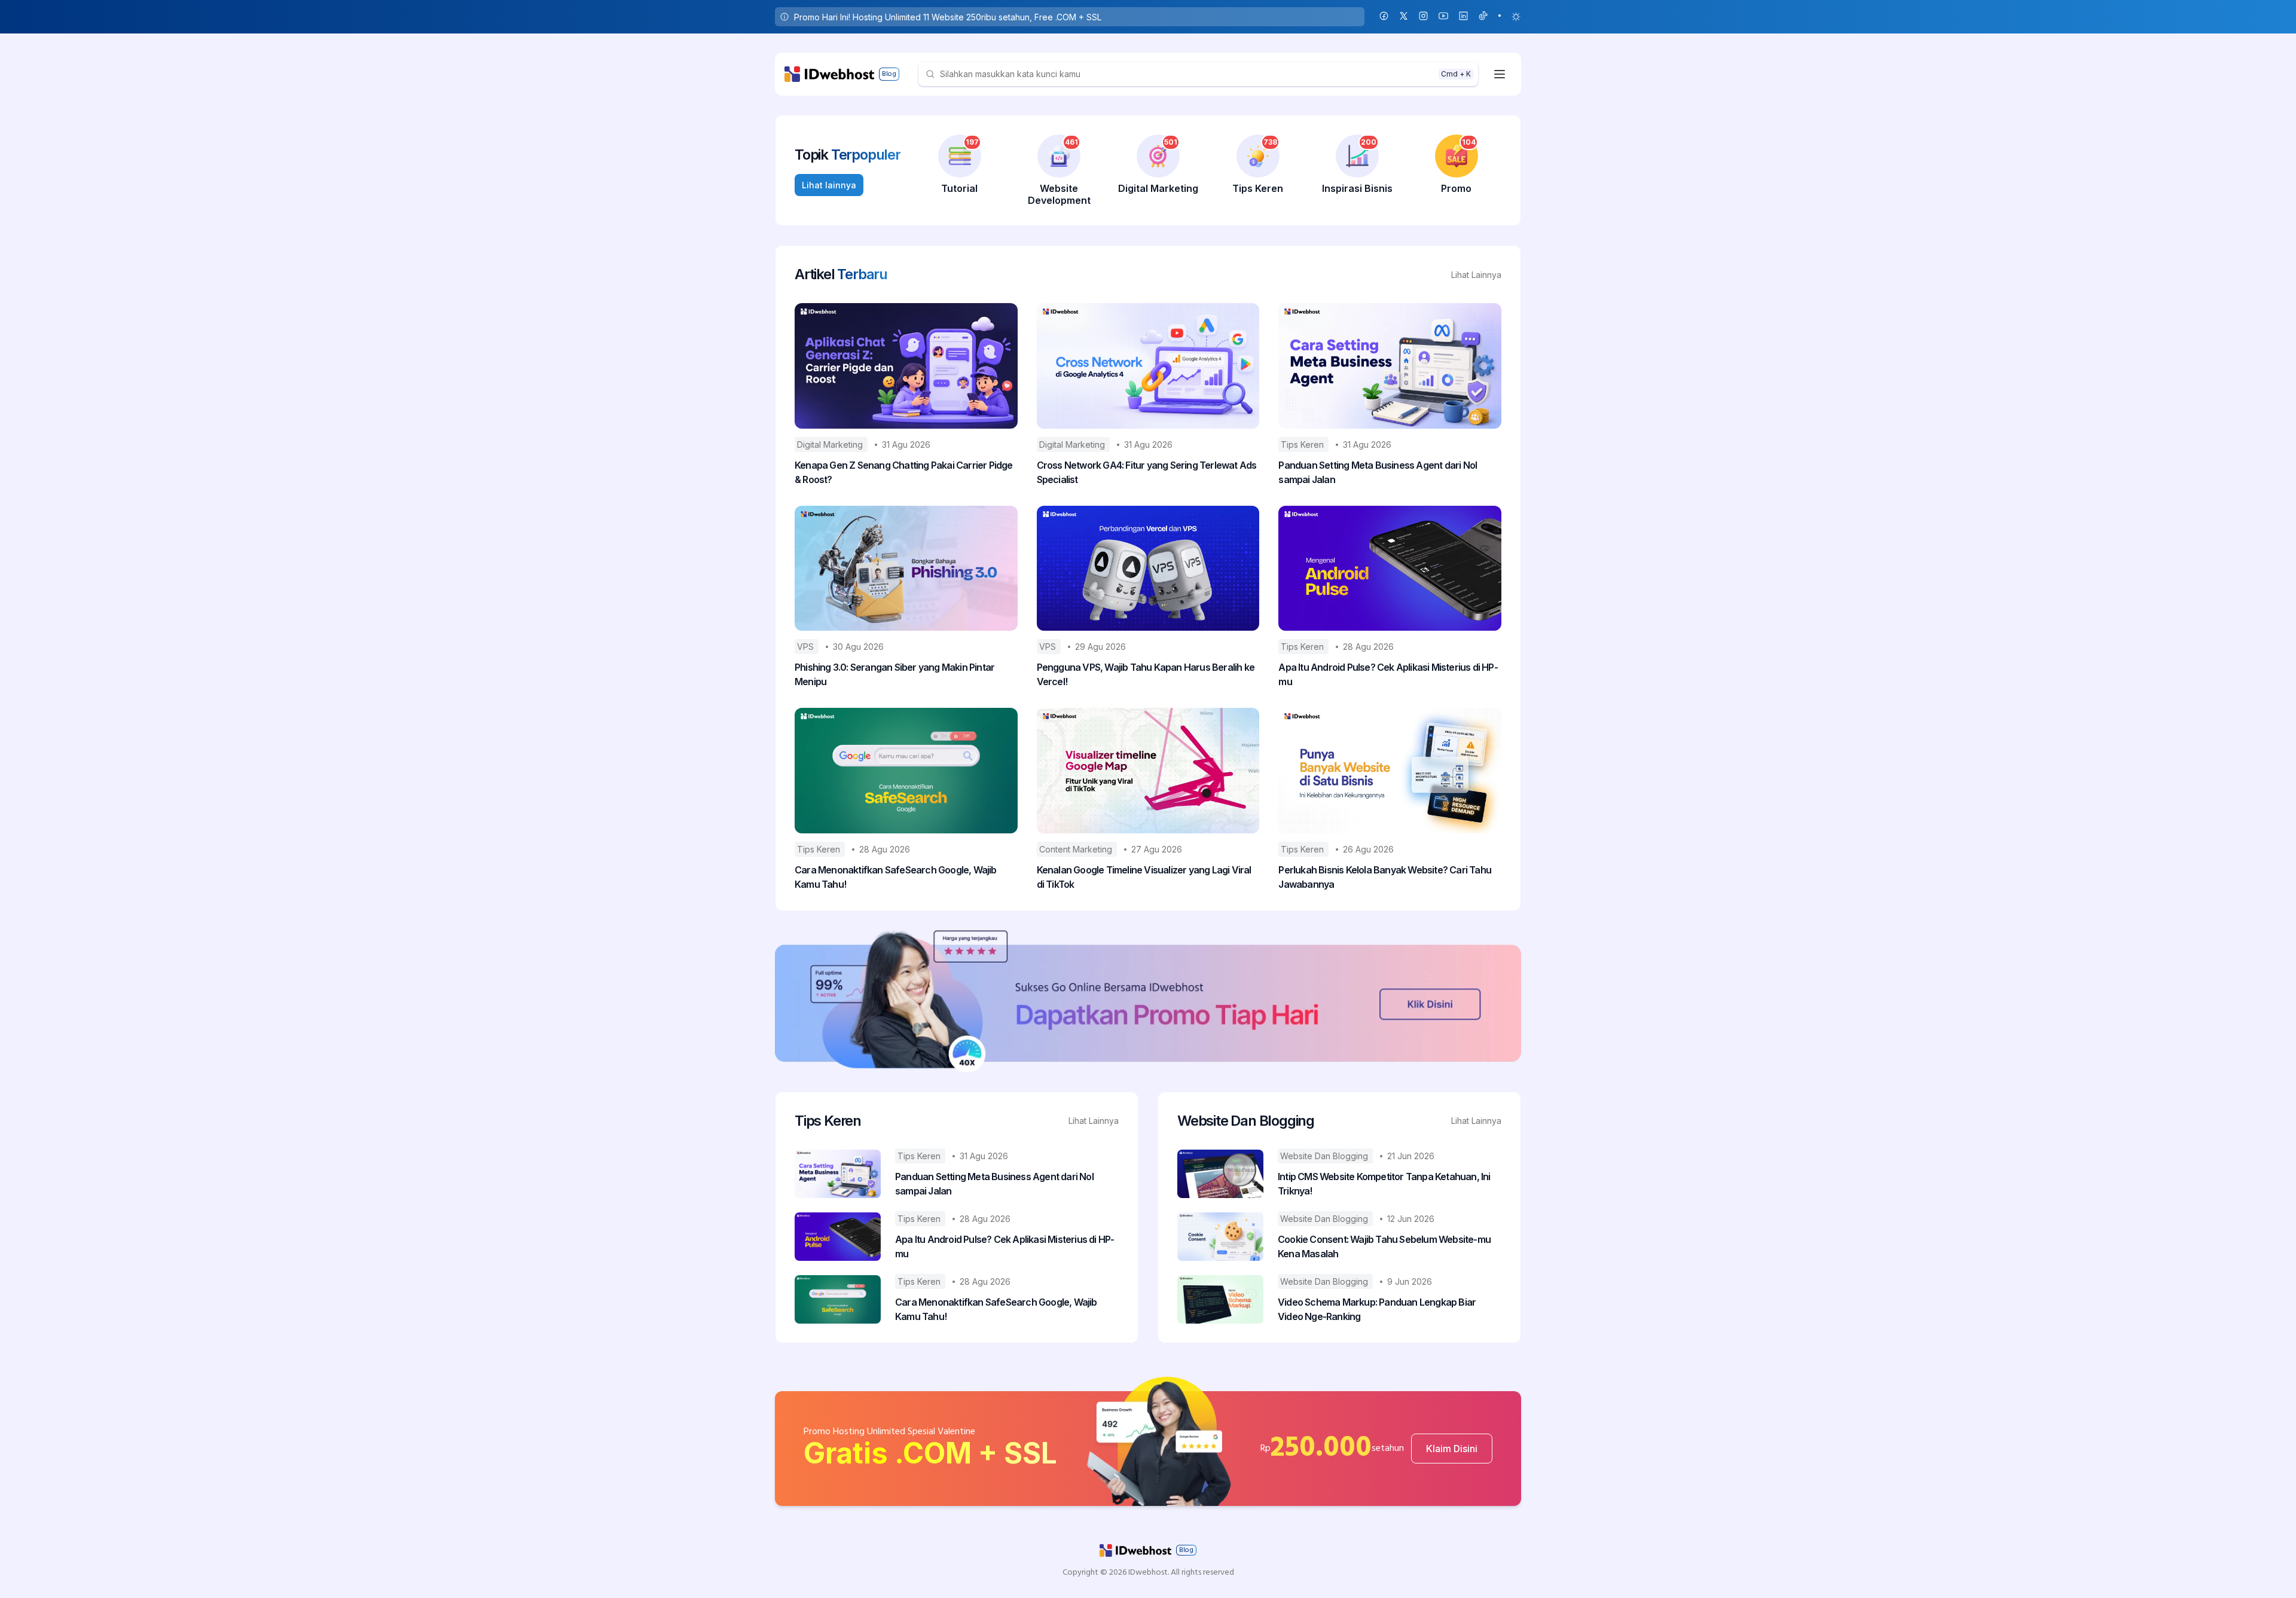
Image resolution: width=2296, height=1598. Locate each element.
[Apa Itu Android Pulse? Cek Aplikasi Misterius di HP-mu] (1390, 569)
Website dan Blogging (1325, 1156)
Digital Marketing (831, 444)
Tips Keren (1303, 444)
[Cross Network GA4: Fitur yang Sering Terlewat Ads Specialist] (1148, 366)
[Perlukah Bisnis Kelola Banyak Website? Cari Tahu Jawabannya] (1390, 771)
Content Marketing (1077, 849)
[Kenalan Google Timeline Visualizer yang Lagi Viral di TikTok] (1148, 771)
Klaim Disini (1452, 1449)
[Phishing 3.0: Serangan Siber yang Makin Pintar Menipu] (906, 569)
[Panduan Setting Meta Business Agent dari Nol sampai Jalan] (1390, 366)
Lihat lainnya (829, 185)
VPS (807, 647)
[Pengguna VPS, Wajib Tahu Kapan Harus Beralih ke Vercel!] (1148, 569)
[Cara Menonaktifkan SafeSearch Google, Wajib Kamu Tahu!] (906, 771)
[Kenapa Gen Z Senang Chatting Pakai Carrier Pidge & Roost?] (906, 366)
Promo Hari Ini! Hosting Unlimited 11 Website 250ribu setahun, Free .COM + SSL (948, 17)
